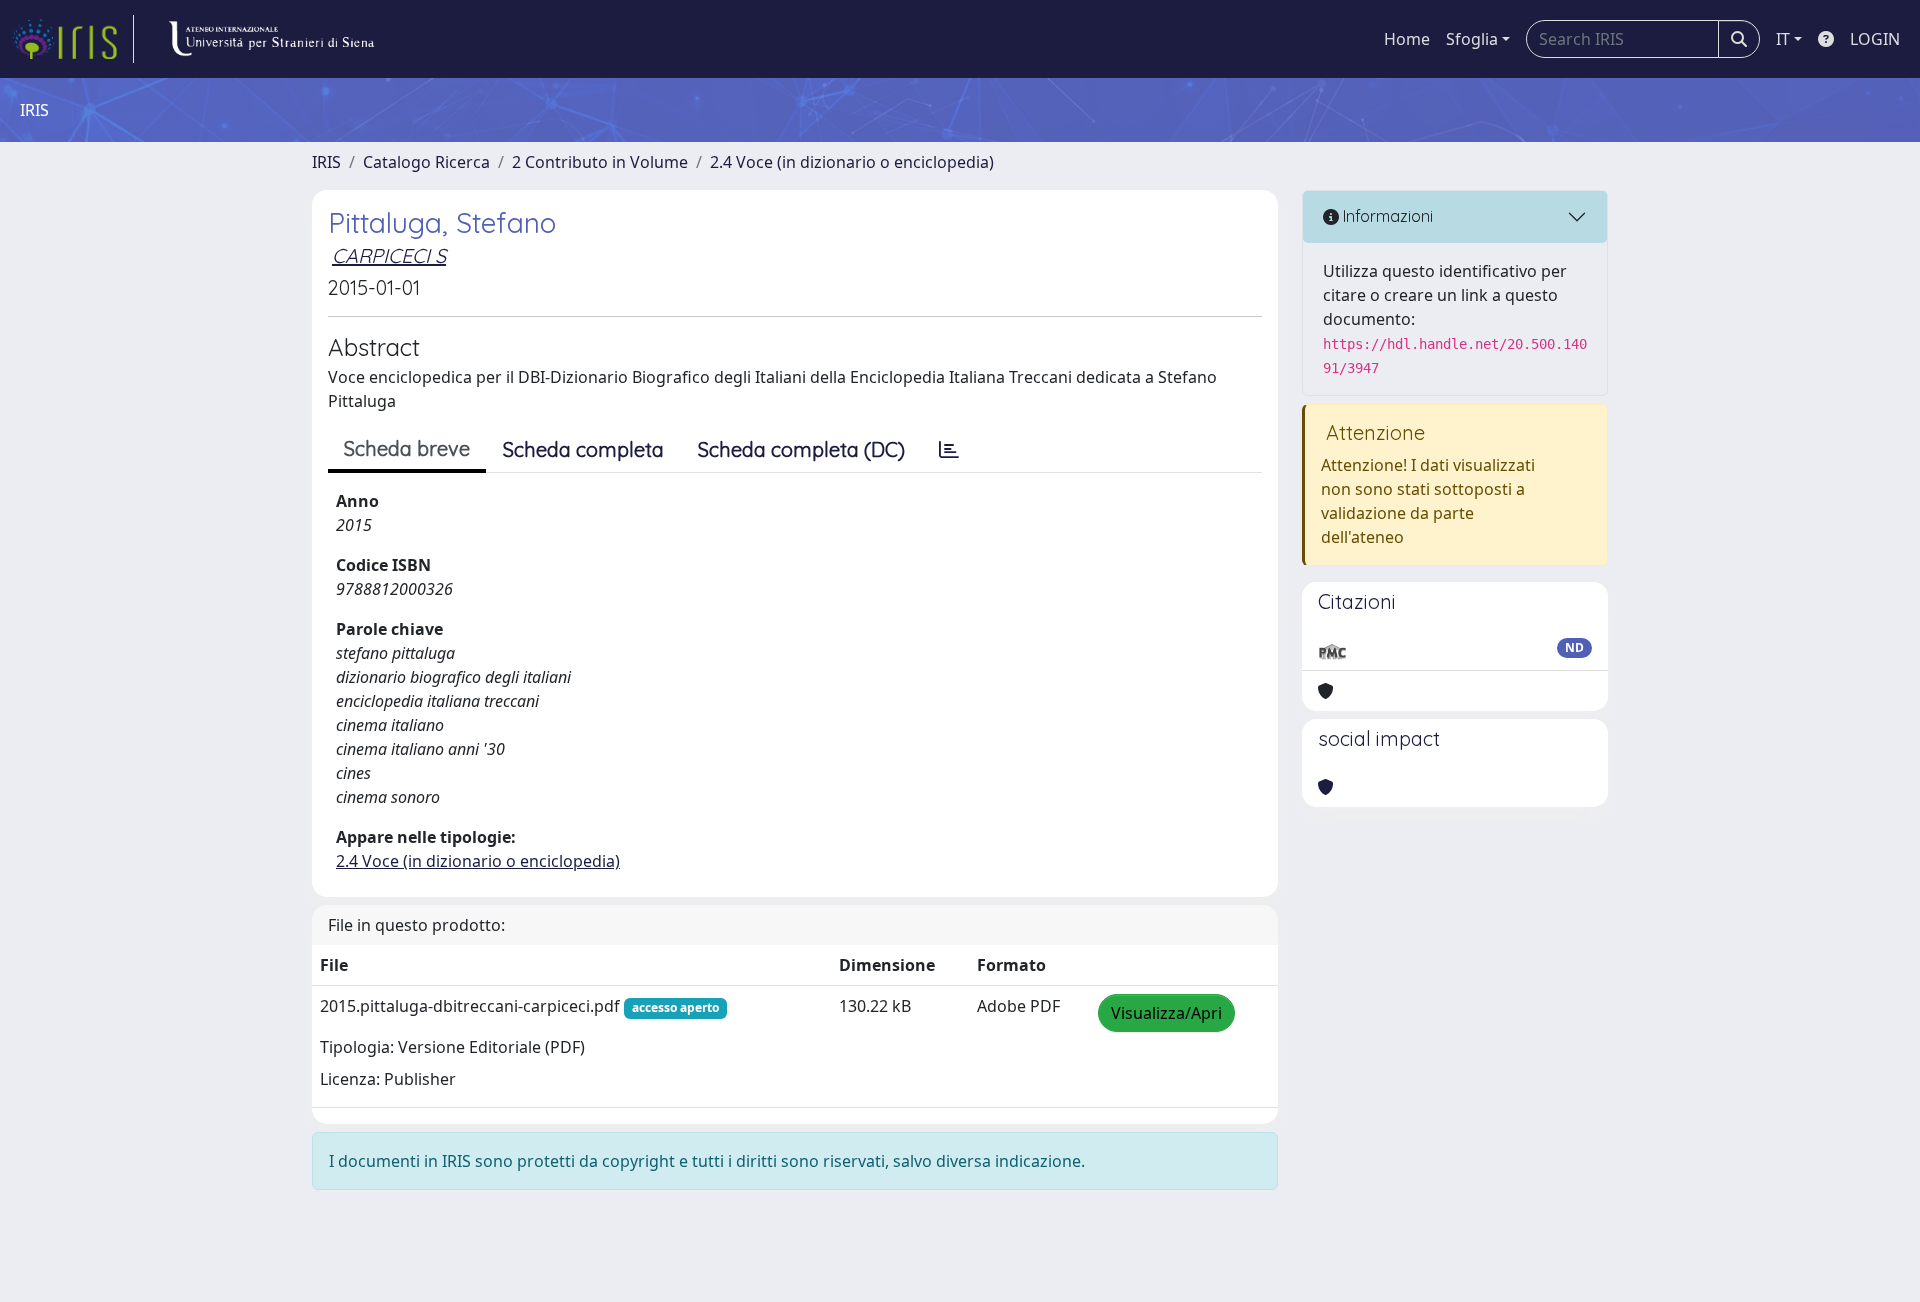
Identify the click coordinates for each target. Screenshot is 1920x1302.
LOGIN (1875, 39)
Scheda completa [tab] (583, 449)
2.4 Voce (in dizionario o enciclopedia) (852, 162)
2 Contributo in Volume (600, 162)
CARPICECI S (389, 255)
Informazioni (1386, 216)
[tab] (949, 450)
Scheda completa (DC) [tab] (801, 449)
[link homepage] (73, 39)
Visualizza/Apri (1166, 1013)
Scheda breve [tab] (407, 448)
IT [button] (1783, 39)
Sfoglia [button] (1472, 39)
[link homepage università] (271, 39)
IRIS (326, 162)
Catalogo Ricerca (426, 162)
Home (1407, 39)
